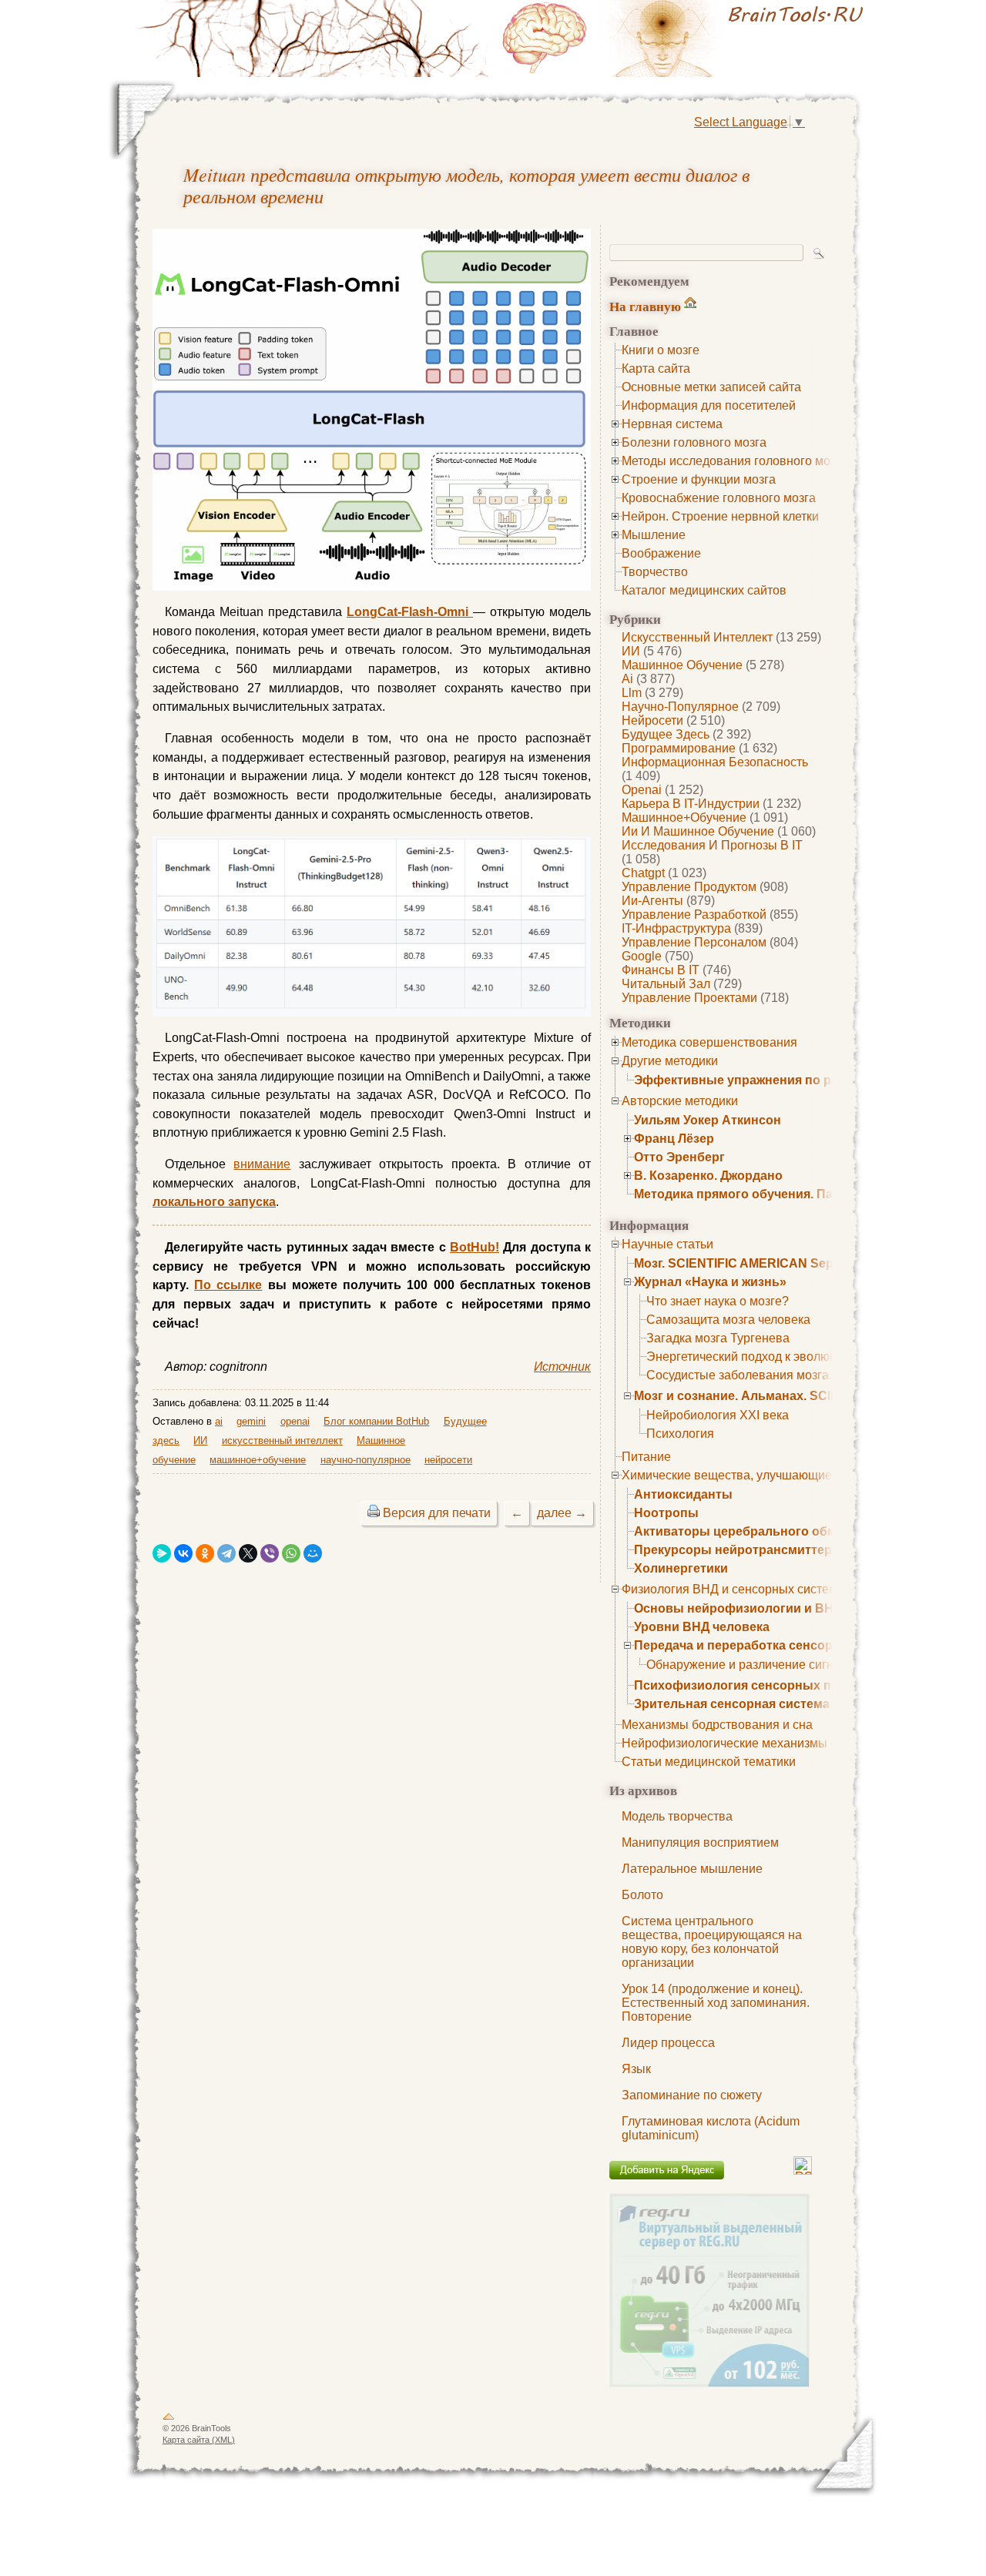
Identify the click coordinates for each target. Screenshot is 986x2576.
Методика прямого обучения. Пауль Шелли (767, 1194)
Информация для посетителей (709, 405)
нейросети (652, 720)
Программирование (679, 748)
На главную (645, 306)
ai (627, 679)
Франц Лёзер (674, 1139)
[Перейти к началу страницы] (169, 2420)
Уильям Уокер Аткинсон (708, 1120)
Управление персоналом (694, 942)
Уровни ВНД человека (702, 1627)
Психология (680, 1434)
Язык (636, 2069)
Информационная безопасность (715, 762)
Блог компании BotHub (376, 1421)
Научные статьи (667, 1244)
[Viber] (270, 1553)
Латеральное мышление (692, 1869)
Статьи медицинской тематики (709, 1762)
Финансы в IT (661, 970)
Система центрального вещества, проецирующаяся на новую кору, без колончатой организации (712, 1942)
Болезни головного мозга (694, 442)
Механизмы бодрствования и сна (717, 1725)
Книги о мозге (661, 350)
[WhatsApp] (291, 1553)
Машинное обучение (682, 665)
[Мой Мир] (313, 1553)
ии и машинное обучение (698, 831)
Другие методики (670, 1061)
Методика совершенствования (709, 1042)
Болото (642, 1895)
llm (632, 693)
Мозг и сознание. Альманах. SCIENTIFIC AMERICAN (791, 1396)
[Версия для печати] (374, 1513)
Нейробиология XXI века (718, 1415)
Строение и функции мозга (699, 479)
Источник (562, 1367)
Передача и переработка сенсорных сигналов (776, 1645)
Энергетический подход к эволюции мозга (766, 1357)
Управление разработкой (694, 914)
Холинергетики (681, 1568)
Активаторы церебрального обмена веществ (774, 1531)
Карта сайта (656, 368)
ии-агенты (652, 901)
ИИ (631, 651)
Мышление (654, 535)
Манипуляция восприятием (700, 1842)
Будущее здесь (666, 734)
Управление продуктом (689, 887)
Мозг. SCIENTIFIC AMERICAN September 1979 (770, 1263)
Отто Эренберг (679, 1157)
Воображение (661, 553)
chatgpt (643, 873)
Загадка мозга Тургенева (718, 1338)
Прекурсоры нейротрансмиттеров (741, 1550)
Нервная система (672, 424)
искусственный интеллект (697, 637)
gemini (251, 1421)
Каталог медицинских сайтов (704, 590)
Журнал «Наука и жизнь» (710, 1282)
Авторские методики (680, 1101)
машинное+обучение (684, 817)
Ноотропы (666, 1513)
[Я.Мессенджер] (162, 1553)
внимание (262, 1164)
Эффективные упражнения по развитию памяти (783, 1080)
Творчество (655, 572)
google (642, 956)
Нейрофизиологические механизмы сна (736, 1743)
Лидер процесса (668, 2043)
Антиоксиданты (683, 1494)
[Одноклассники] (205, 1553)
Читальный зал (666, 984)
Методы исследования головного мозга (734, 461)
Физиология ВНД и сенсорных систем (729, 1589)
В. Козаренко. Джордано (708, 1176)
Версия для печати (437, 1513)
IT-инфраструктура (676, 928)
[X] (248, 1553)
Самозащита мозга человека (728, 1320)
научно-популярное (680, 707)
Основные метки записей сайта (711, 387)
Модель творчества (677, 1816)
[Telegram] (226, 1553)
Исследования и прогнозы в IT (712, 845)
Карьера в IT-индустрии (691, 804)
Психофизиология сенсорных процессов (762, 1685)
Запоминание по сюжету (692, 2095)
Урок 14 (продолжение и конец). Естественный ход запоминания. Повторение (716, 2003)
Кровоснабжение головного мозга (719, 498)
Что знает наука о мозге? (718, 1301)
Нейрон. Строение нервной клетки (720, 516)
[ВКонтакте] (183, 1553)
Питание (646, 1457)
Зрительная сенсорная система (732, 1704)
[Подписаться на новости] (803, 2171)
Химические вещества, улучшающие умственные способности (801, 1475)
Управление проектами (689, 998)
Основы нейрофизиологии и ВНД (738, 1608)
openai (642, 790)
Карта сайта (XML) (199, 2440)
